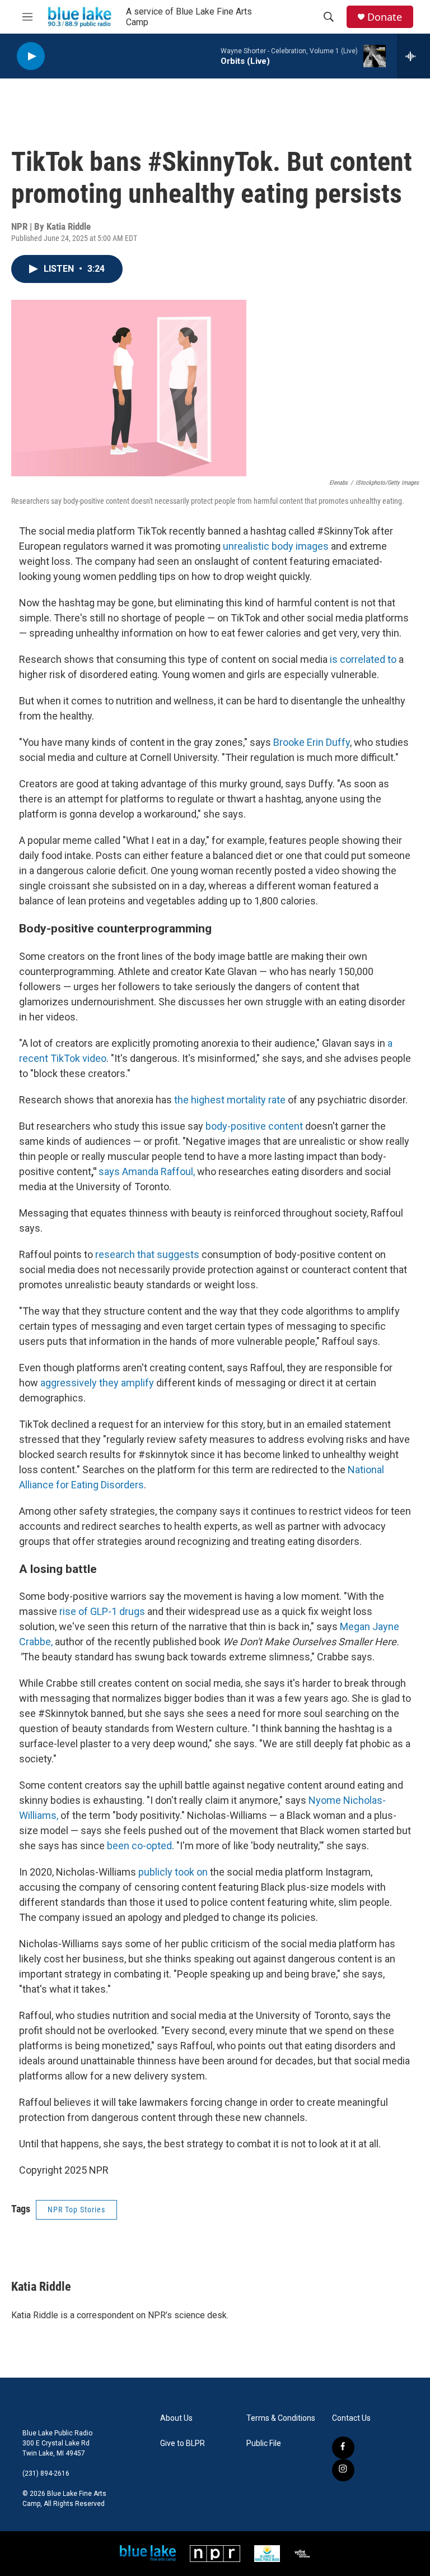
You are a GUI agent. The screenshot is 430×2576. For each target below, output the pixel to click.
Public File (264, 2443)
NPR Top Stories (76, 2210)
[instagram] (343, 2470)
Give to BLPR (183, 2443)
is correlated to (363, 659)
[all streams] (413, 56)
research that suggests (146, 1254)
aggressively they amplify (97, 1383)
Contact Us (351, 2418)
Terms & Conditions (281, 2418)
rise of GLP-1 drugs (102, 1611)
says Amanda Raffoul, (147, 1171)
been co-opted (139, 1846)
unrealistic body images (277, 546)
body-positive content (254, 1126)
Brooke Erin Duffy (312, 742)
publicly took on (173, 1872)
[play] (31, 56)
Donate (385, 17)
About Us (176, 2418)
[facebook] (343, 2448)
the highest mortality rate (230, 1100)
